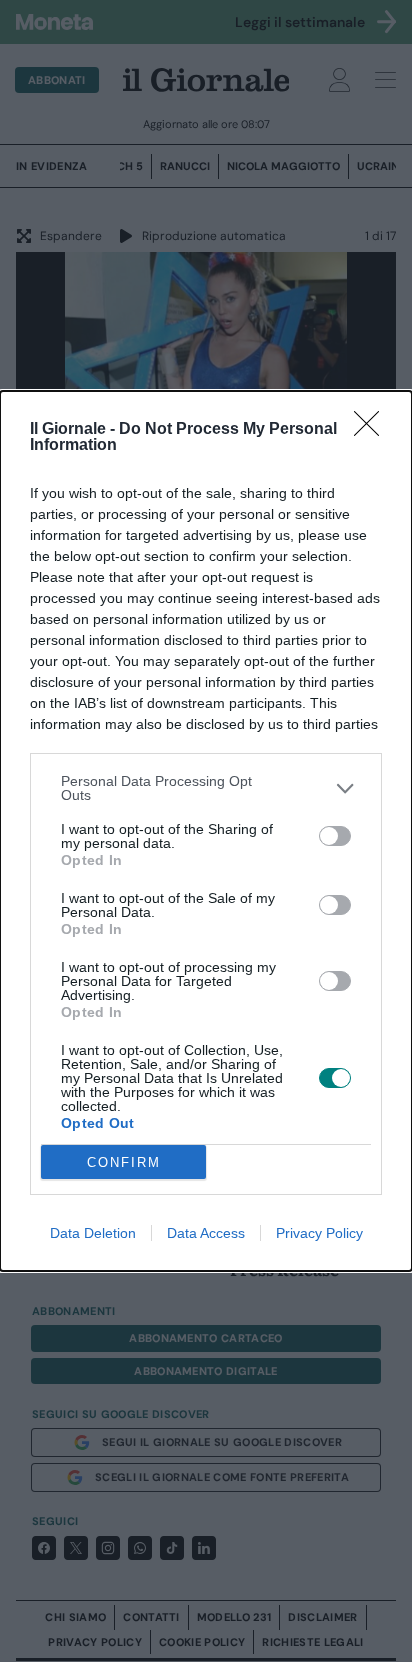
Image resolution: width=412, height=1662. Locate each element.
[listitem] (206, 788)
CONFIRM (124, 1162)
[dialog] (206, 831)
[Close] (373, 430)
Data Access (206, 1233)
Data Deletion (93, 1233)
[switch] (335, 836)
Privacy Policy (319, 1233)
